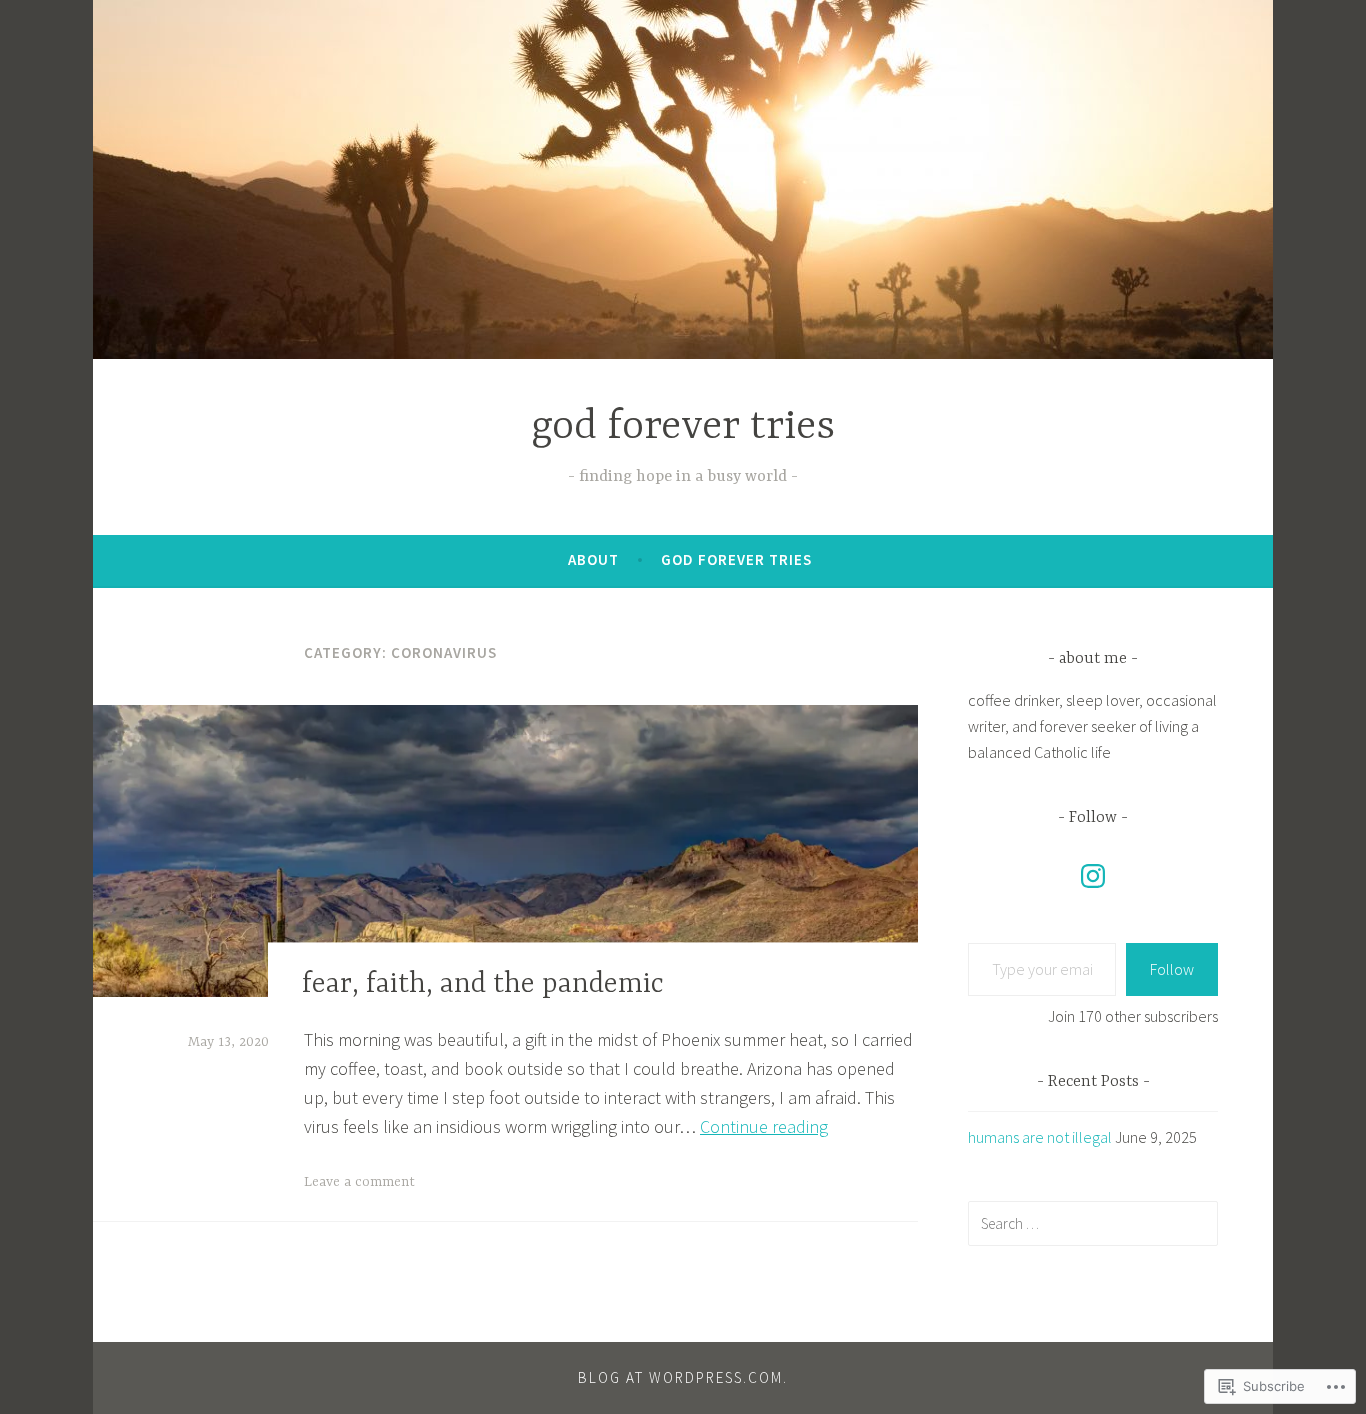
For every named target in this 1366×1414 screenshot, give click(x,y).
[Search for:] (1093, 1223)
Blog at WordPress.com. (683, 1377)
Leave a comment (359, 1182)
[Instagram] (1093, 876)
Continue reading (764, 1126)
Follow (1172, 969)
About (593, 559)
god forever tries (683, 427)
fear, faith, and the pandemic (483, 985)
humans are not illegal (1040, 1137)
